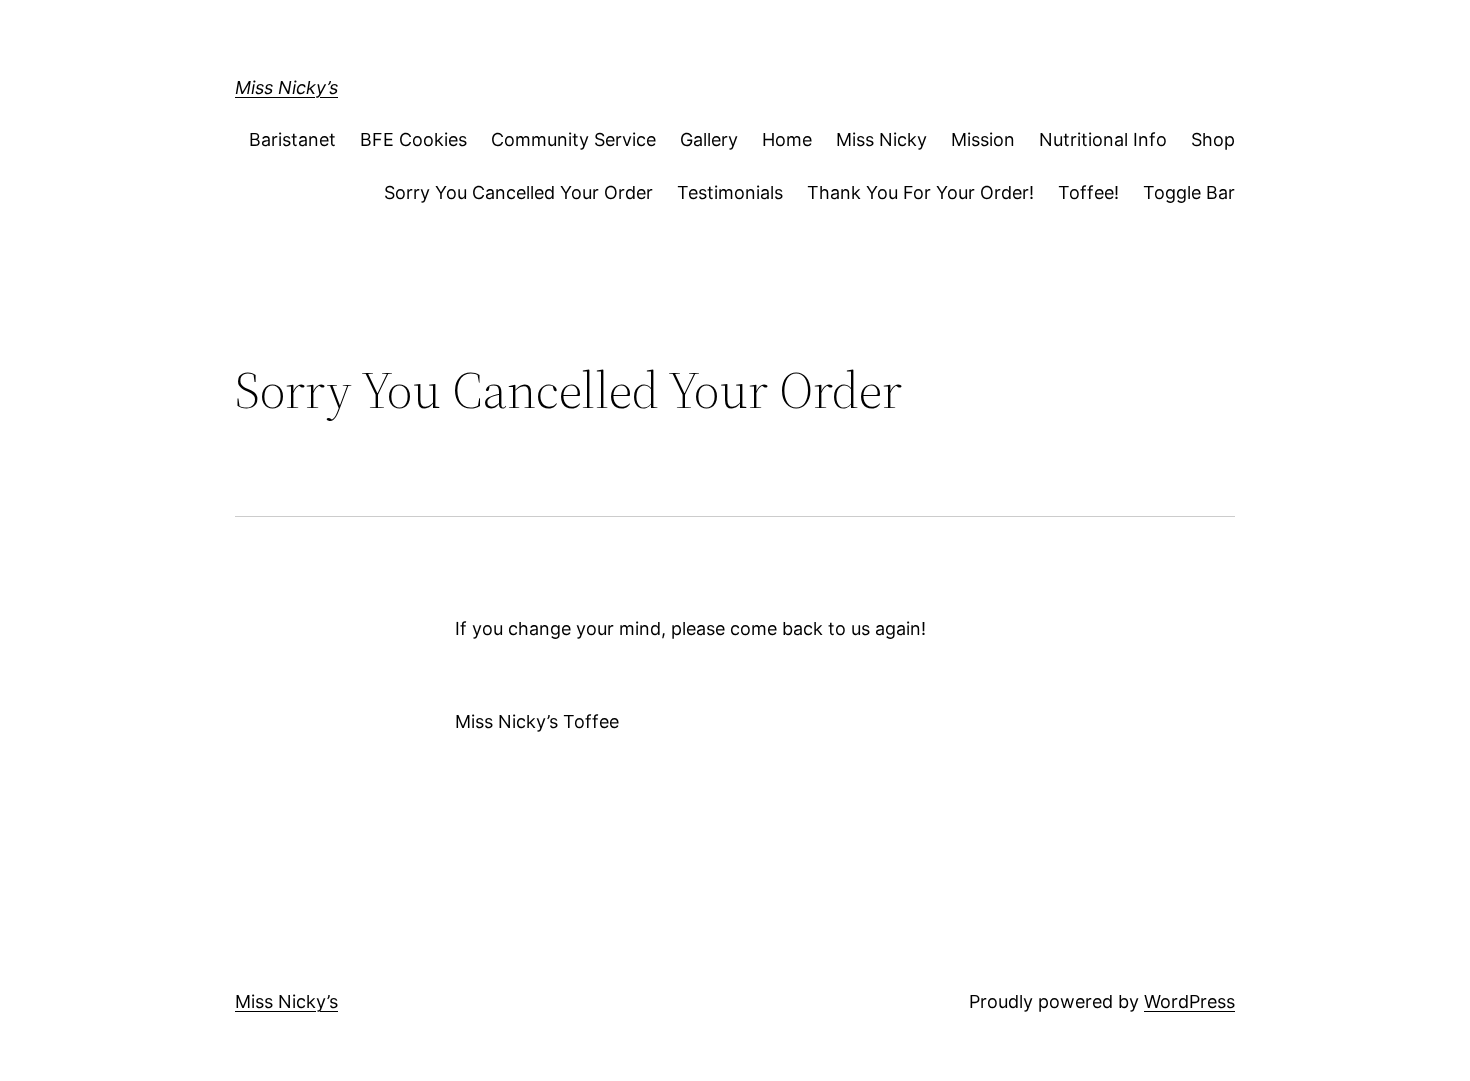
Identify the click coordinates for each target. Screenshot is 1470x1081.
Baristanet (292, 139)
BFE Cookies (413, 139)
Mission (983, 139)
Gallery (709, 139)
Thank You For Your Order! (920, 192)
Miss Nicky (881, 139)
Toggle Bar (1189, 192)
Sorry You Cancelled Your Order (518, 192)
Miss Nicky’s (286, 87)
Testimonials (730, 192)
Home (787, 139)
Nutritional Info (1103, 139)
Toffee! (1088, 192)
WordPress (1189, 1001)
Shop (1213, 139)
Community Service (573, 139)
